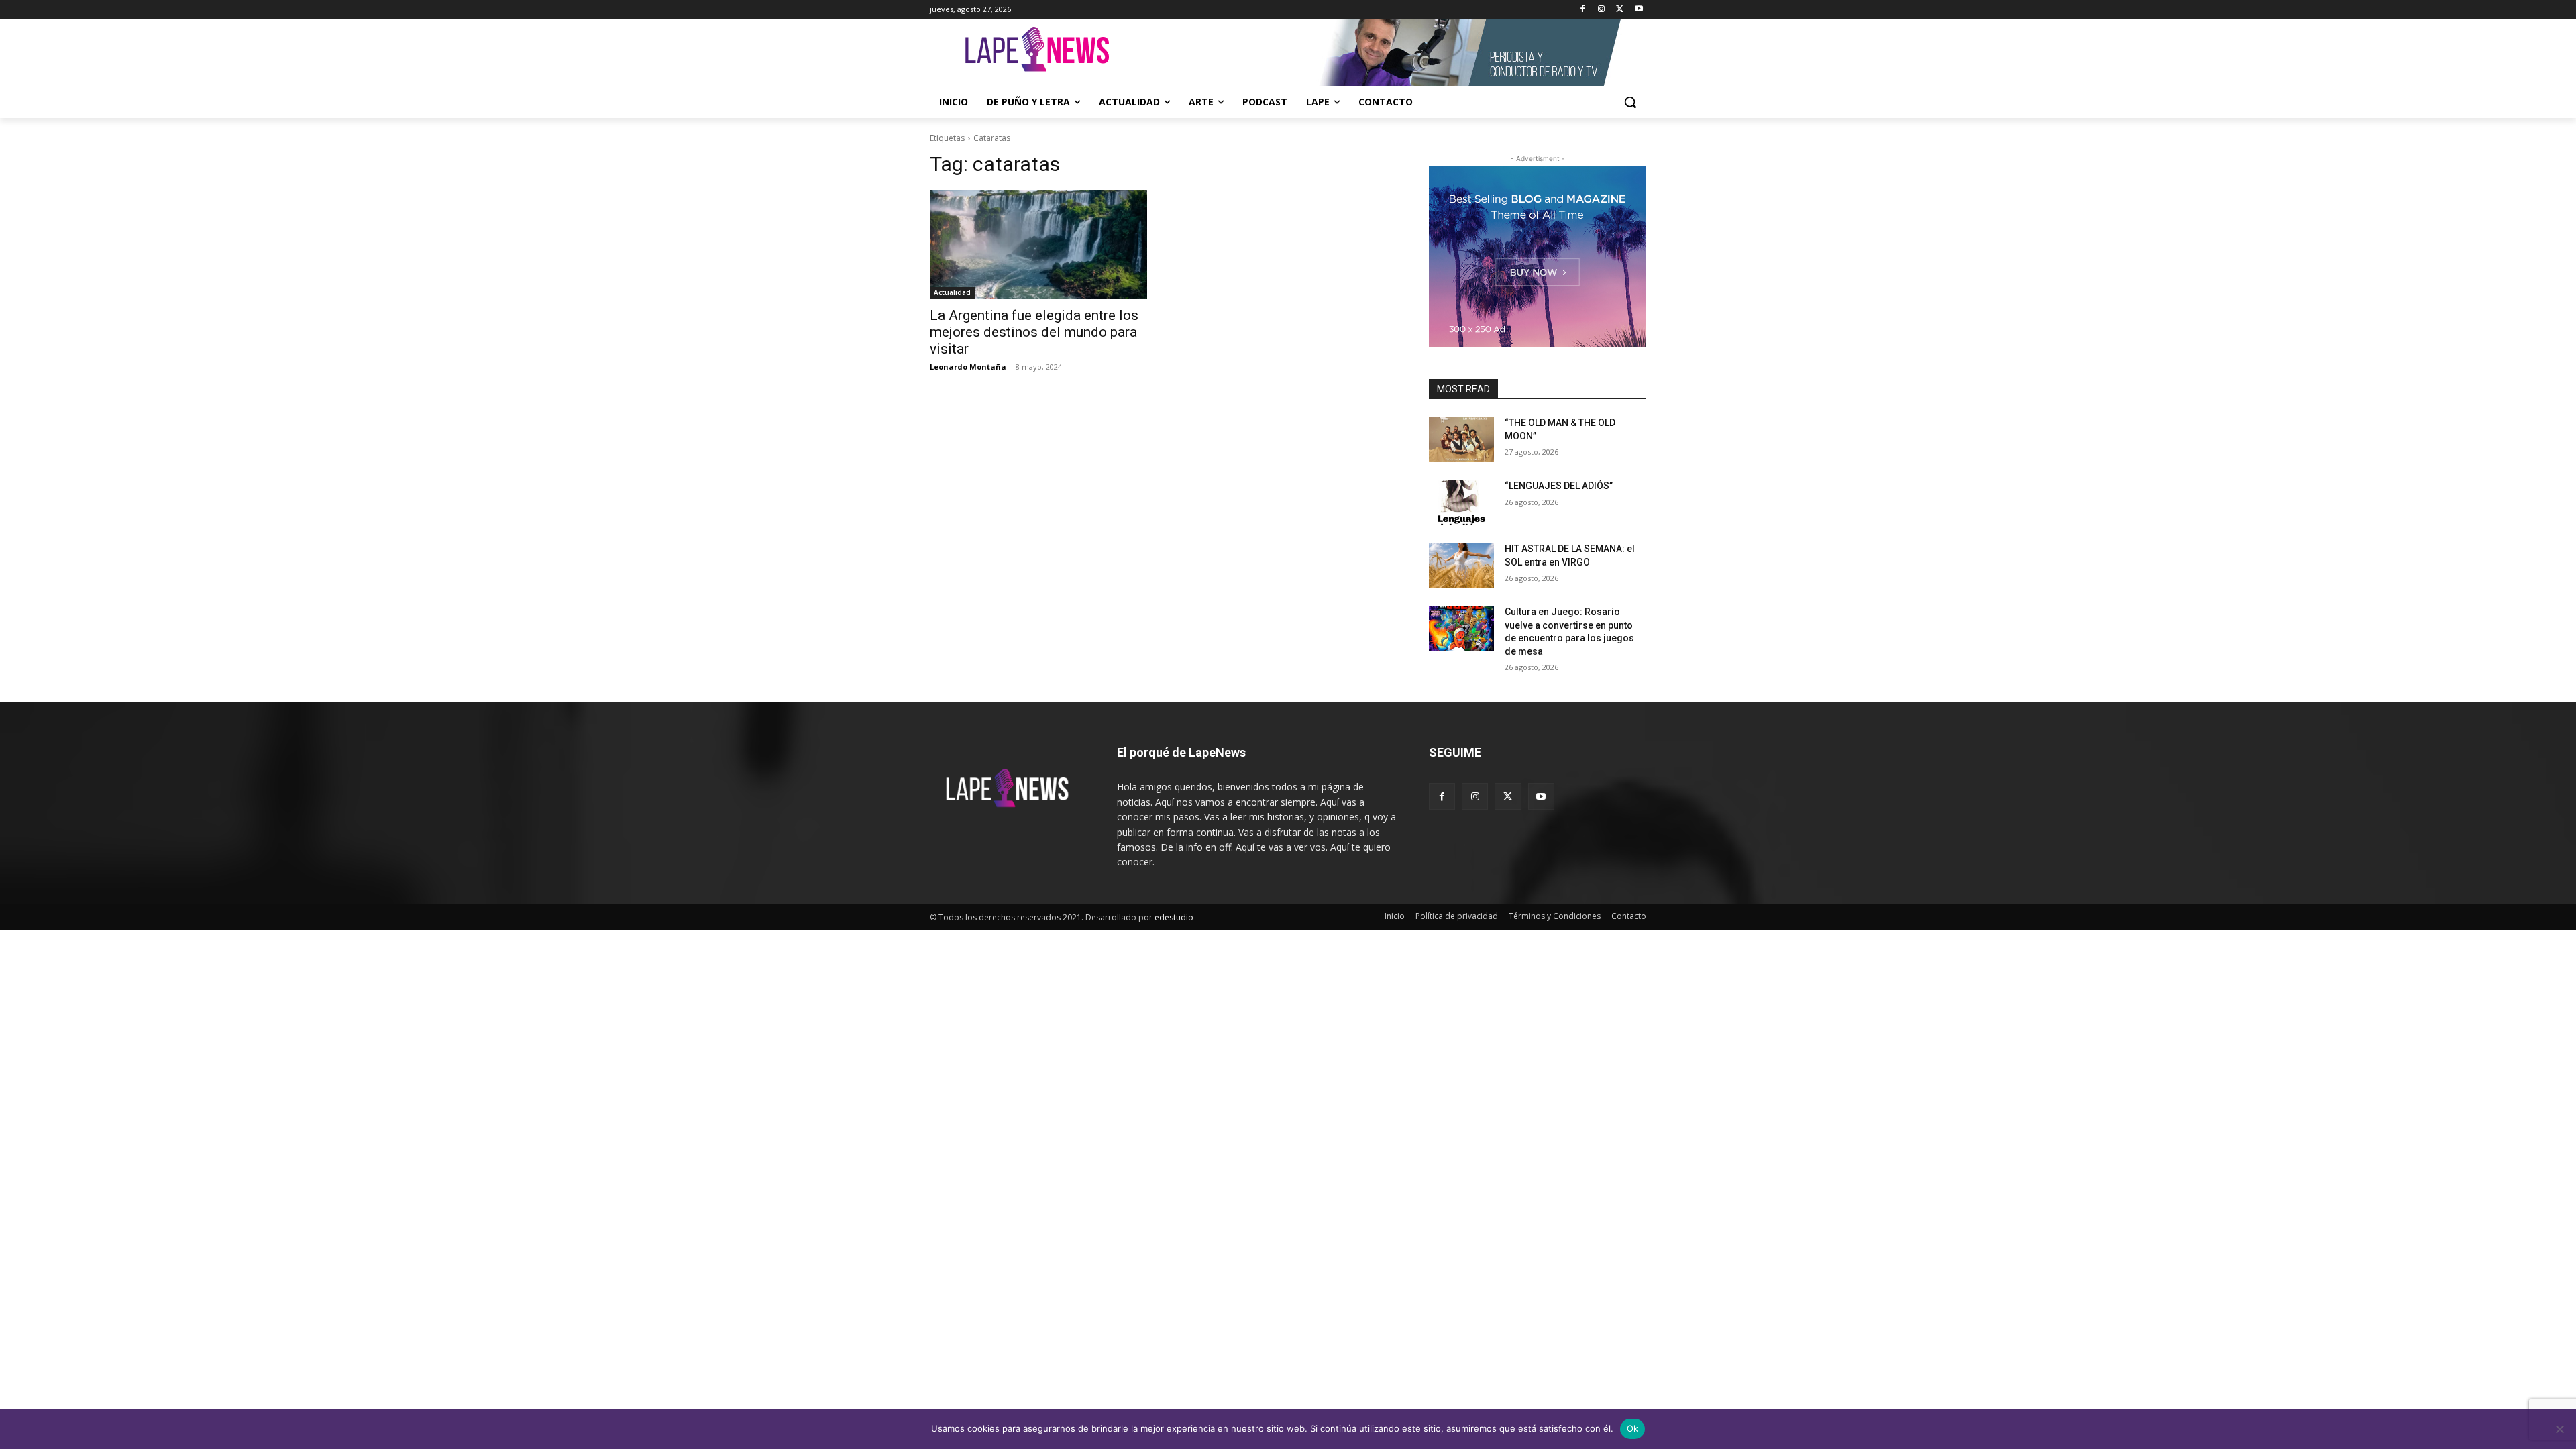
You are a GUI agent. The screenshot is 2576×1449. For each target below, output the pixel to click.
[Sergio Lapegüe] (1037, 52)
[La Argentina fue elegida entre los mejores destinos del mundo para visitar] (1038, 244)
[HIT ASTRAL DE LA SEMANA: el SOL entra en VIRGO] (1461, 566)
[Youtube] (1639, 10)
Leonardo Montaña (968, 367)
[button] (1630, 102)
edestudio (1174, 917)
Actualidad (952, 292)
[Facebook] (1583, 10)
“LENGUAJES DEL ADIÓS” (1559, 486)
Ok (1633, 1428)
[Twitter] (1620, 10)
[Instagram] (1602, 10)
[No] (2559, 1429)
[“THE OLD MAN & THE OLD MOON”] (1461, 439)
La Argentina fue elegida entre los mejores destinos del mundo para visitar (1034, 332)
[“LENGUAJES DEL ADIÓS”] (1461, 502)
